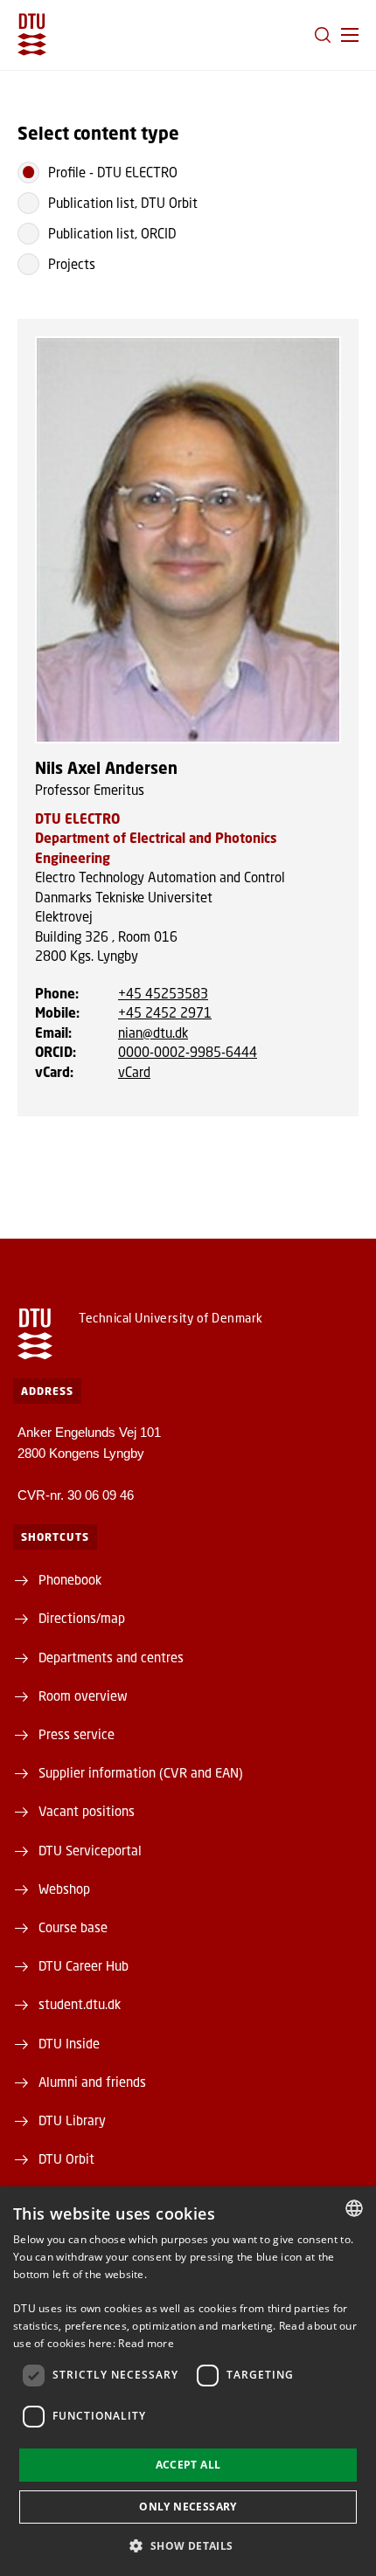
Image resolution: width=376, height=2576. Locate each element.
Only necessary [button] (188, 2507)
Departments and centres (111, 1657)
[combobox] (354, 2208)
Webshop (64, 1889)
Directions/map (82, 1618)
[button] (350, 35)
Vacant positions (87, 1811)
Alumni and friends (92, 2082)
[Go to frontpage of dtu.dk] (32, 35)
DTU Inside (69, 2043)
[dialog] (188, 2381)
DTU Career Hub (84, 1965)
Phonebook (70, 1579)
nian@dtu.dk (153, 1032)
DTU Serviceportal (90, 1850)
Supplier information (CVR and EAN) (141, 1772)
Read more (146, 2343)
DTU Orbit (66, 2158)
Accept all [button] (188, 2465)
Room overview (83, 1695)
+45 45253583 (163, 993)
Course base (73, 1927)
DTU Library (72, 2120)
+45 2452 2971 (165, 1012)
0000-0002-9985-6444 (188, 1052)
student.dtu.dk (80, 2004)
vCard (134, 1072)
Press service (77, 1734)
